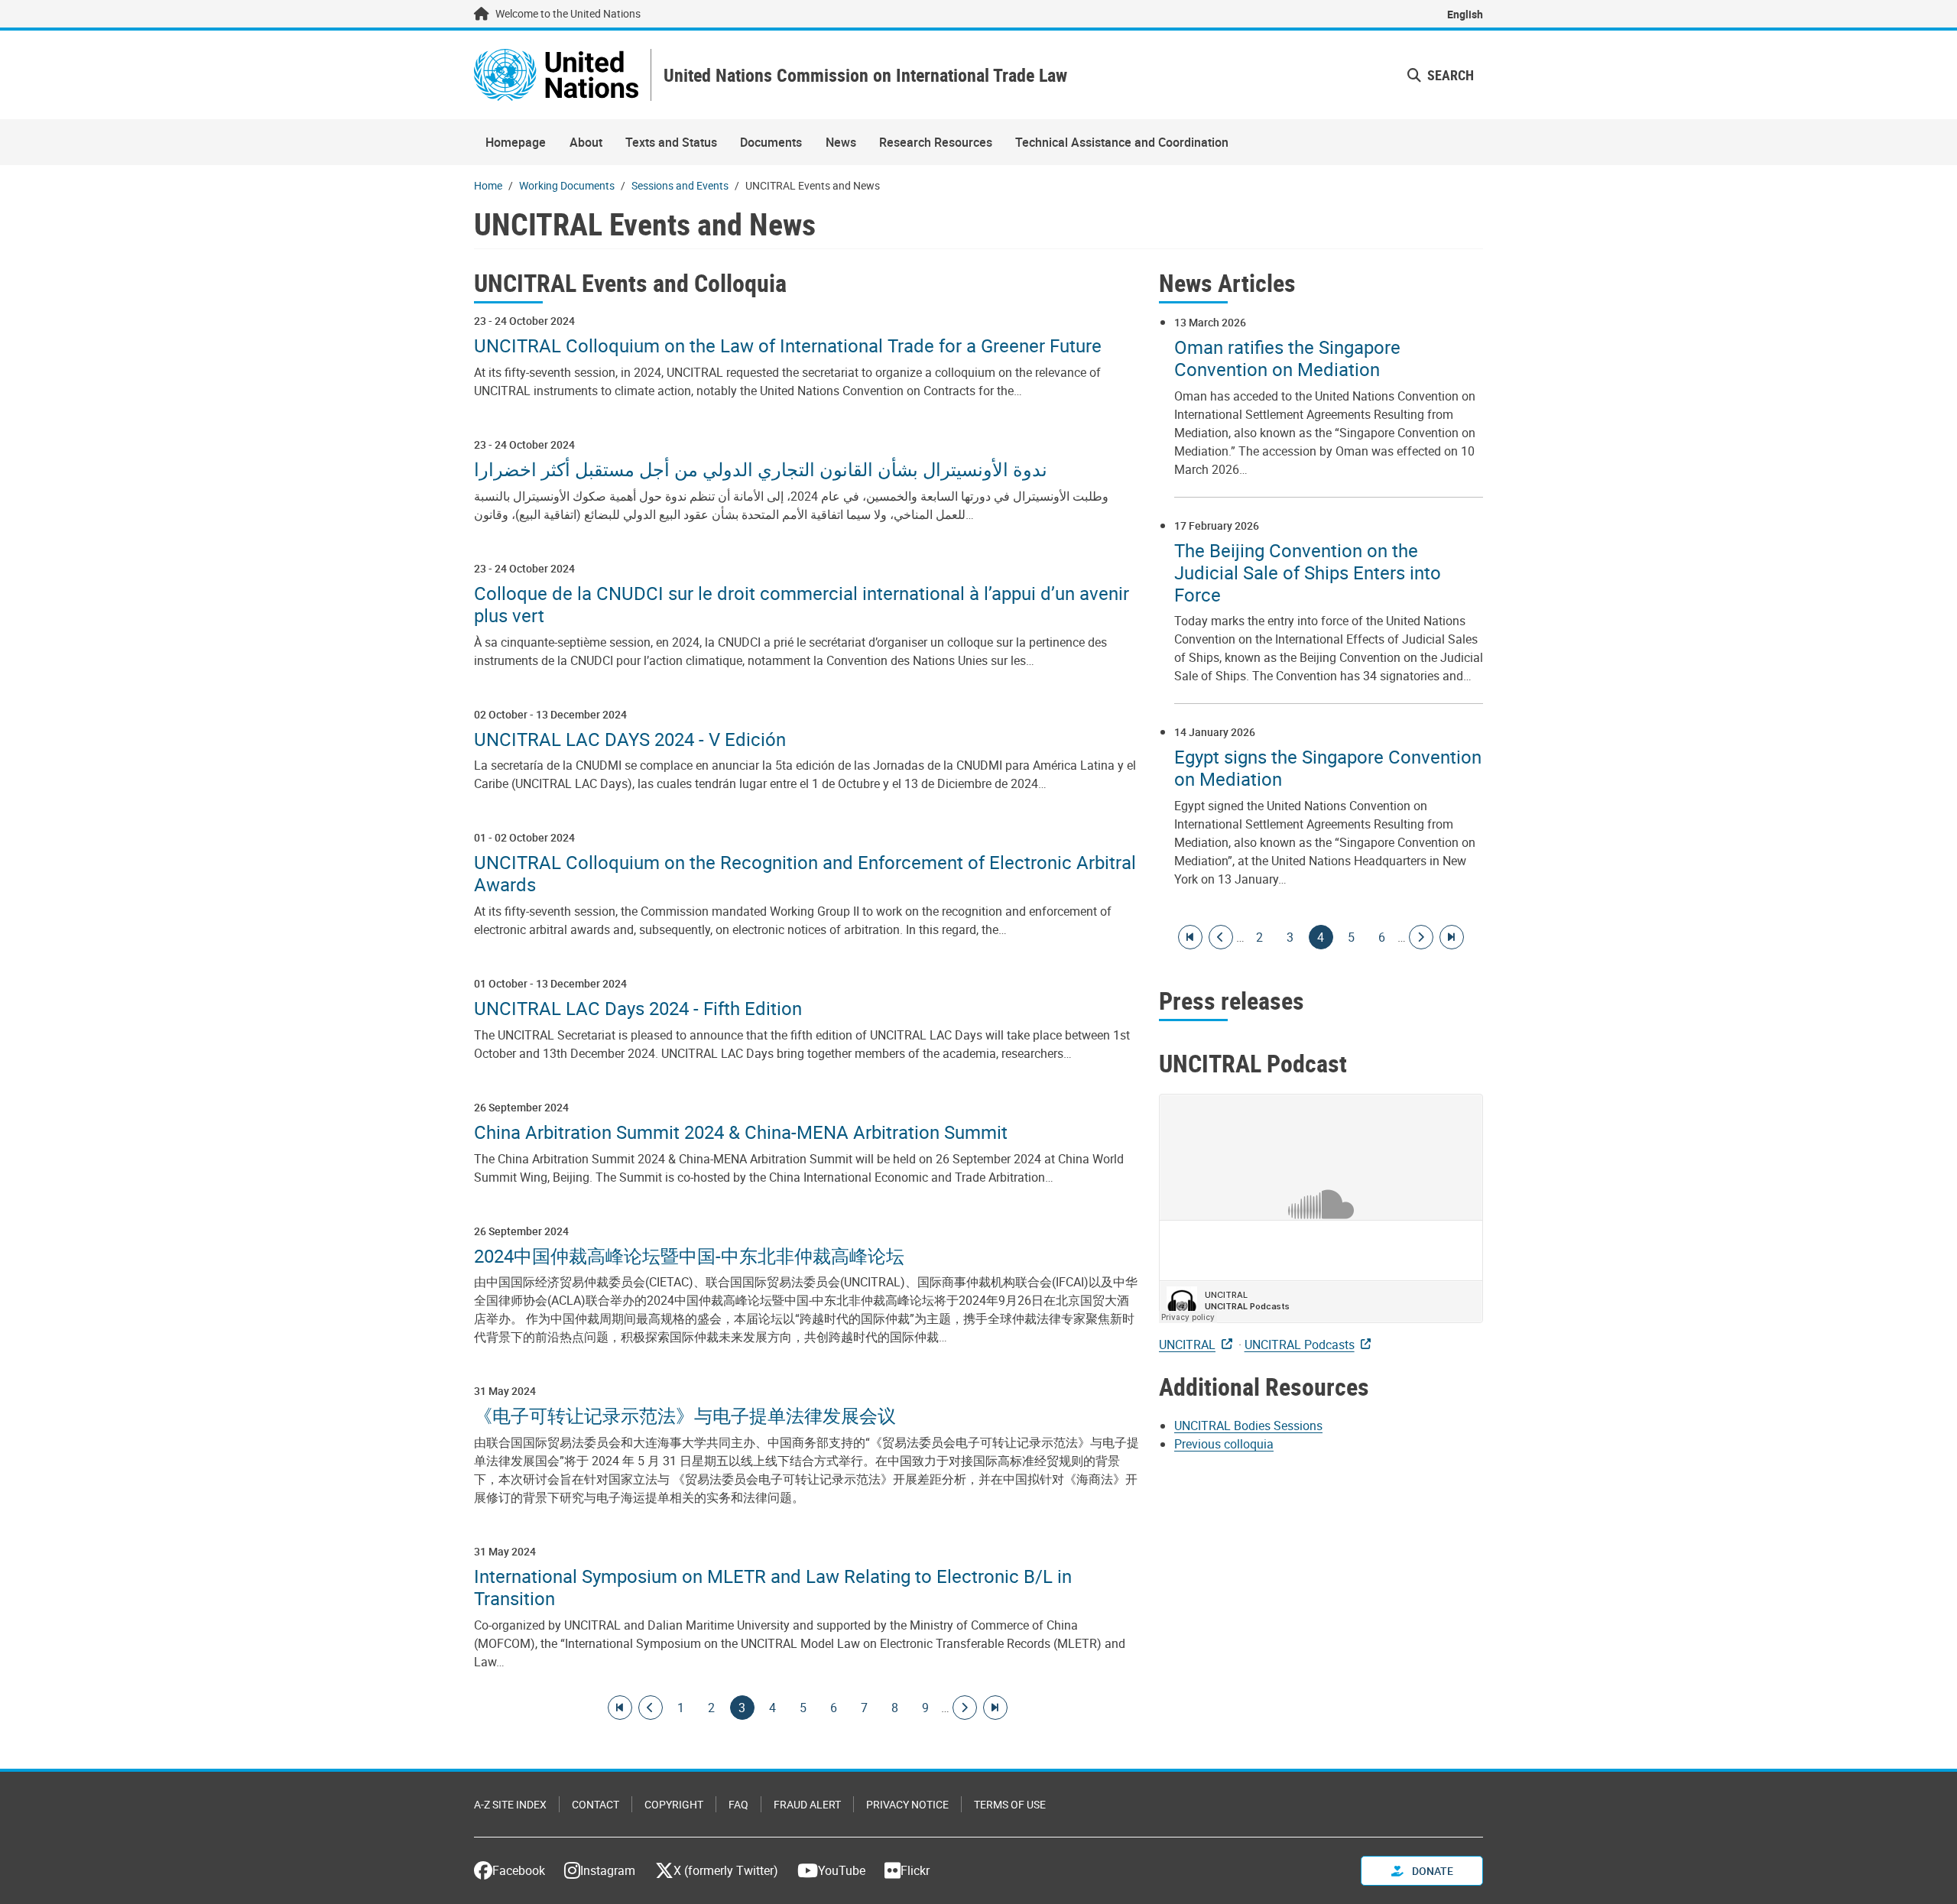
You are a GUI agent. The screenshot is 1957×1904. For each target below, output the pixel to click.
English (1465, 14)
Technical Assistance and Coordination (1122, 142)
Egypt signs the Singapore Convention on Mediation (1328, 768)
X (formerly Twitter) (726, 1870)
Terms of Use (1010, 1804)
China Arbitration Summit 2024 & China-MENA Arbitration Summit (741, 1132)
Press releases (1232, 1000)
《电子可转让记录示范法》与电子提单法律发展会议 (685, 1416)
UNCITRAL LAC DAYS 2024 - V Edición (630, 740)
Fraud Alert (807, 1804)
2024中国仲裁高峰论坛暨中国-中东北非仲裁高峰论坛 (689, 1256)
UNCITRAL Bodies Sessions (1248, 1426)
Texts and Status (671, 142)
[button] (1441, 75)
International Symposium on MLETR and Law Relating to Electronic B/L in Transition (773, 1588)
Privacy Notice (907, 1804)
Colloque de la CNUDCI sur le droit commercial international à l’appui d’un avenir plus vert (802, 605)
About (586, 142)
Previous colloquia (1224, 1444)
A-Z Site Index (510, 1804)
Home (488, 185)
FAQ (738, 1804)
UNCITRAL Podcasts (1300, 1344)
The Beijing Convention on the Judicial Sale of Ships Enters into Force (1308, 572)
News (841, 142)
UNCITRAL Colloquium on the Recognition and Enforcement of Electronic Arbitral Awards (805, 874)
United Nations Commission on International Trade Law (865, 75)
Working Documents (567, 185)
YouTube (842, 1870)
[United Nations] (556, 75)
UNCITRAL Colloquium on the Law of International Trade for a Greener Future (788, 346)
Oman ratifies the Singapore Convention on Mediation (1287, 358)
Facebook (519, 1870)
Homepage (516, 142)
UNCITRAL (1187, 1344)
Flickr (915, 1870)
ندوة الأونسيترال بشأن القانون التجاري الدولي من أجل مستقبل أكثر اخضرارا (761, 470)
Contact (596, 1804)
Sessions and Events (680, 185)
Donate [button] (1431, 1871)
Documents (771, 142)
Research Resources (936, 142)
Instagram (608, 1870)
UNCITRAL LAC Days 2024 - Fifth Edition (638, 1009)
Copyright (674, 1804)
